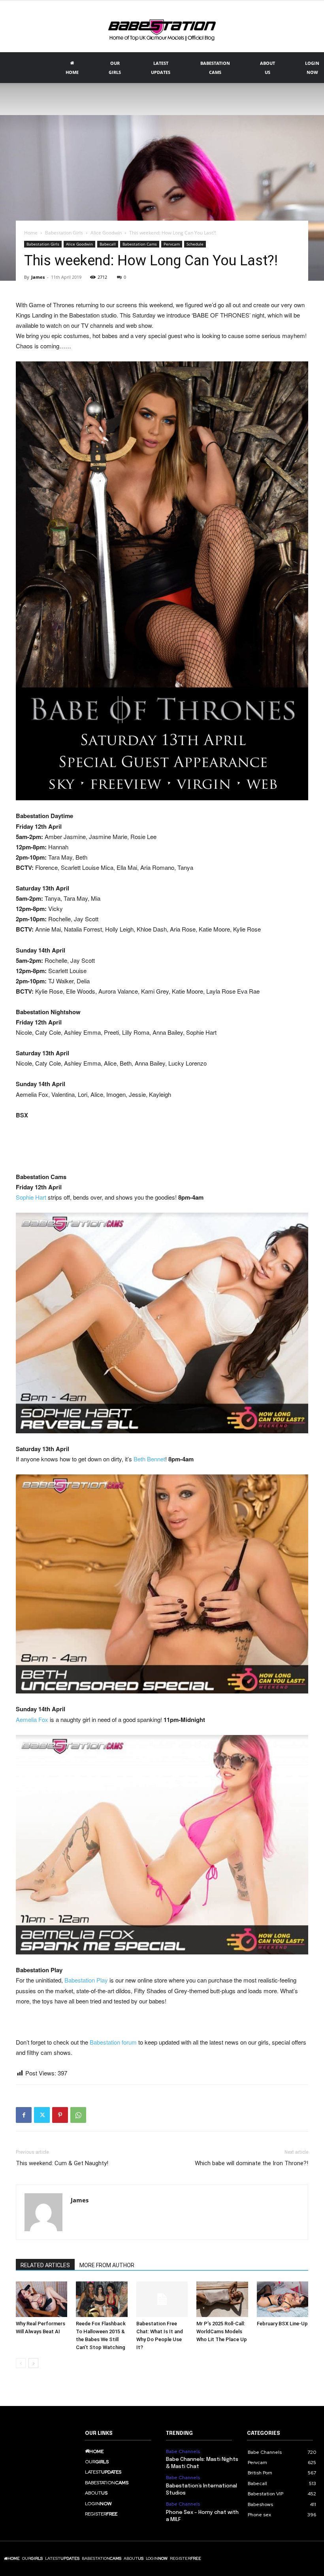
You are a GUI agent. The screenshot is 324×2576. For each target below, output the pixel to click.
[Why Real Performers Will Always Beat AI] (41, 2299)
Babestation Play (86, 1980)
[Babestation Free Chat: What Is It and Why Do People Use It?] (162, 2299)
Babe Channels (183, 2451)
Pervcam (172, 244)
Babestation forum (113, 2042)
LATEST (161, 68)
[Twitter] (42, 2115)
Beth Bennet (149, 1459)
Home (31, 233)
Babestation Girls (64, 233)
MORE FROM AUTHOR (107, 2265)
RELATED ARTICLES (45, 2265)
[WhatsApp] (78, 2115)
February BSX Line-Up (282, 2324)
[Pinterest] (60, 2115)
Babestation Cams (140, 244)
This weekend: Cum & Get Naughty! (62, 2163)
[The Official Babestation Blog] (162, 27)
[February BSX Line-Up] (283, 2299)
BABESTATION (215, 68)
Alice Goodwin (106, 233)
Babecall (108, 244)
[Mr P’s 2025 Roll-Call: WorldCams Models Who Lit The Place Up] (222, 2299)
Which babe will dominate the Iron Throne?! (251, 2163)
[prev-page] (21, 2363)
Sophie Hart (31, 1197)
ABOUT (267, 68)
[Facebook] (24, 2115)
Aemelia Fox (32, 1719)
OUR (115, 68)
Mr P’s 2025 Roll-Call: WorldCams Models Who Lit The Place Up (222, 2331)
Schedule (195, 244)
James (38, 277)
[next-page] (33, 2363)
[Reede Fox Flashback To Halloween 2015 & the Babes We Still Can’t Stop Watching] (102, 2299)
